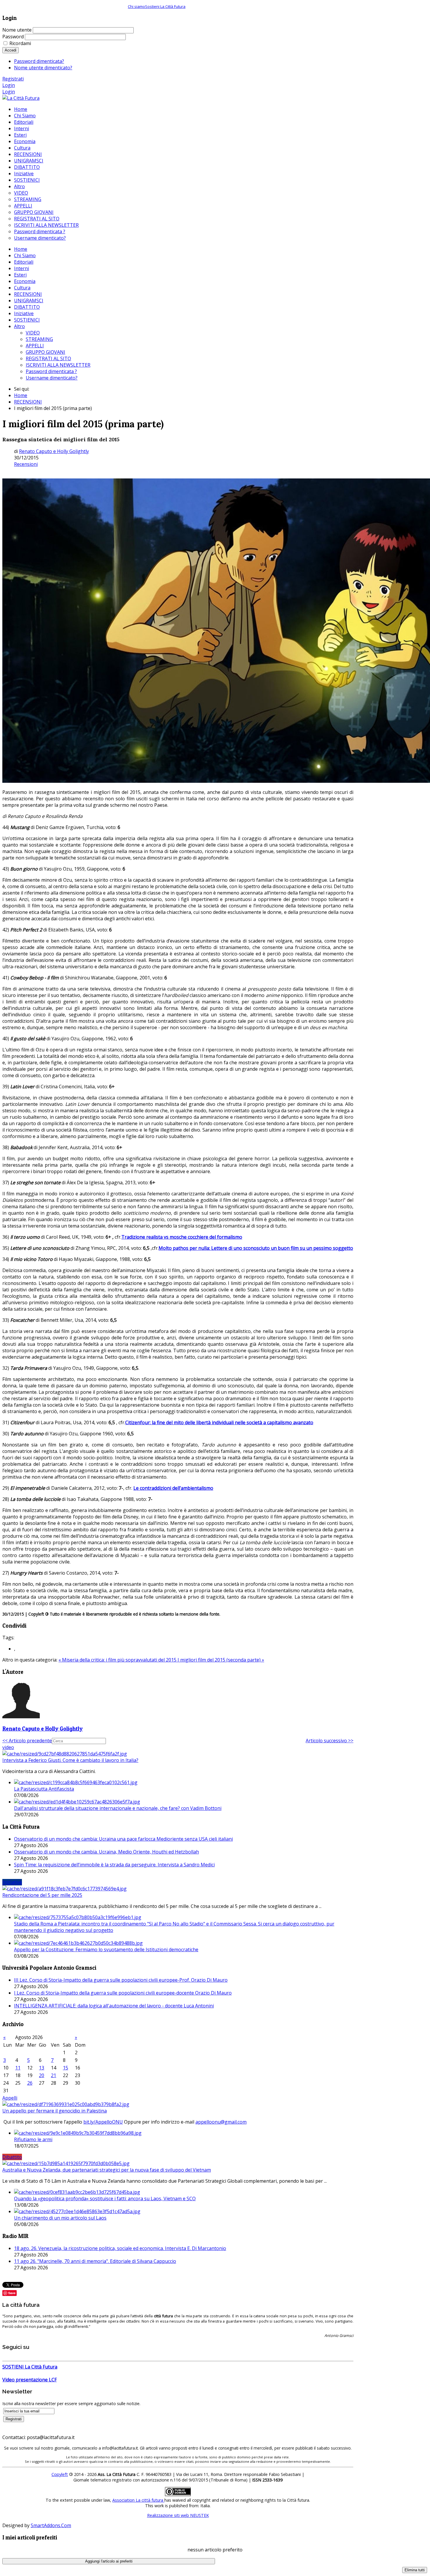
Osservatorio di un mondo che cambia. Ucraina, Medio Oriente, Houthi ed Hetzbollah (106, 1852)
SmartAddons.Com (51, 2525)
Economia (25, 281)
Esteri (20, 275)
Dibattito (12, 2157)
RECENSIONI (28, 294)
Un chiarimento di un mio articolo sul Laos (60, 2218)
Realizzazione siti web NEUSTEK (178, 2515)
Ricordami (20, 43)
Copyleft (60, 2474)
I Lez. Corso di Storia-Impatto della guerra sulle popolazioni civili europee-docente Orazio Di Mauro (123, 1993)
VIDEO (33, 333)
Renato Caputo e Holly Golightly (54, 451)
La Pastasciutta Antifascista (44, 1789)
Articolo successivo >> (330, 1741)
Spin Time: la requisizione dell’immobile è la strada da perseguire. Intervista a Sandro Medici (114, 1865)
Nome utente (17, 30)
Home (21, 249)
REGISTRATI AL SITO (48, 358)
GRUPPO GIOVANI (45, 352)
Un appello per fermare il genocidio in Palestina (55, 2111)
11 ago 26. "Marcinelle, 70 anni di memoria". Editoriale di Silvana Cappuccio (95, 2261)
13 (42, 2068)
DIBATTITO (27, 307)
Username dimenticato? (52, 378)
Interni (21, 268)
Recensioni (26, 464)
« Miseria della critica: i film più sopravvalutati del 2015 (118, 1660)
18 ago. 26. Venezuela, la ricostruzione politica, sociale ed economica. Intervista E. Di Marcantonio (120, 2248)
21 (54, 2075)
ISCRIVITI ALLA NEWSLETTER (58, 365)
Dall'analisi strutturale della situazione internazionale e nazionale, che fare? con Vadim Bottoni (118, 1808)
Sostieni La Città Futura (165, 6)
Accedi (11, 50)
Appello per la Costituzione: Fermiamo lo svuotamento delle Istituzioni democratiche (106, 1949)
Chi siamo (136, 6)
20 (42, 2075)
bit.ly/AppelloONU (103, 2122)
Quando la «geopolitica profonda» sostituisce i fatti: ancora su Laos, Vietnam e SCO (105, 2199)
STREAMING (39, 339)
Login (9, 85)
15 (66, 2068)
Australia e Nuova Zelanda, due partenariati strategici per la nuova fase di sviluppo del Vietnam (107, 2170)
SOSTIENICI (27, 320)
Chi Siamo (25, 255)
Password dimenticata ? (51, 371)
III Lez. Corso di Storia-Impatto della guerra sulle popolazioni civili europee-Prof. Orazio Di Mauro (121, 1980)
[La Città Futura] (21, 98)
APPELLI (35, 346)
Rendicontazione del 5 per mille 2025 (42, 1895)
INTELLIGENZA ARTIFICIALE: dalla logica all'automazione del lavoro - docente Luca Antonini (114, 2006)
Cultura (22, 288)
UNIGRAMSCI (29, 301)
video (8, 1747)
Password (13, 37)
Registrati (13, 79)
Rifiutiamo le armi (33, 2139)
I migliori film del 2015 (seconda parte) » (221, 1660)
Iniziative (24, 313)
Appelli (10, 2098)
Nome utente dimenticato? (43, 68)
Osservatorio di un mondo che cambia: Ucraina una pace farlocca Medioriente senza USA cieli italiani (123, 1839)
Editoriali (24, 262)
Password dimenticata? (39, 61)
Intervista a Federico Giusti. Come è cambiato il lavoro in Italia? (70, 1760)
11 (18, 2068)
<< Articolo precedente (27, 1741)
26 (30, 2083)
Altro (19, 326)
